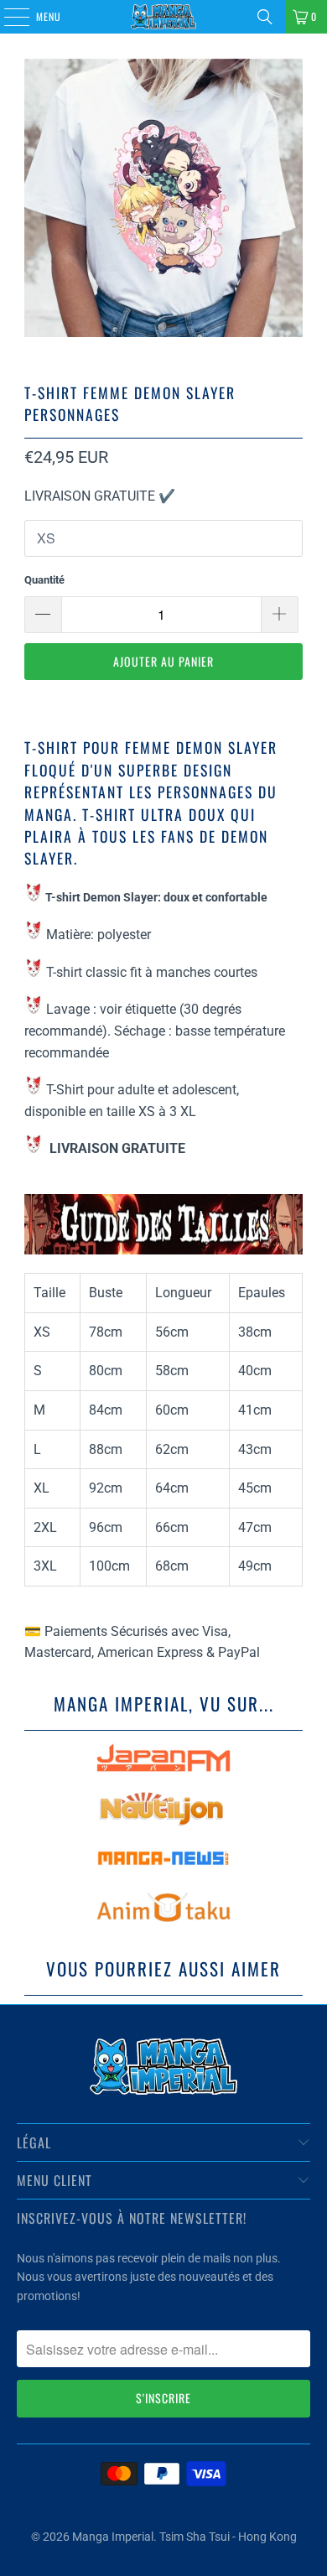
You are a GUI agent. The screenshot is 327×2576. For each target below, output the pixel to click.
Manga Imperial (113, 2537)
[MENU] (8, 17)
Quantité (44, 580)
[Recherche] (265, 17)
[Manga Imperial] (164, 17)
